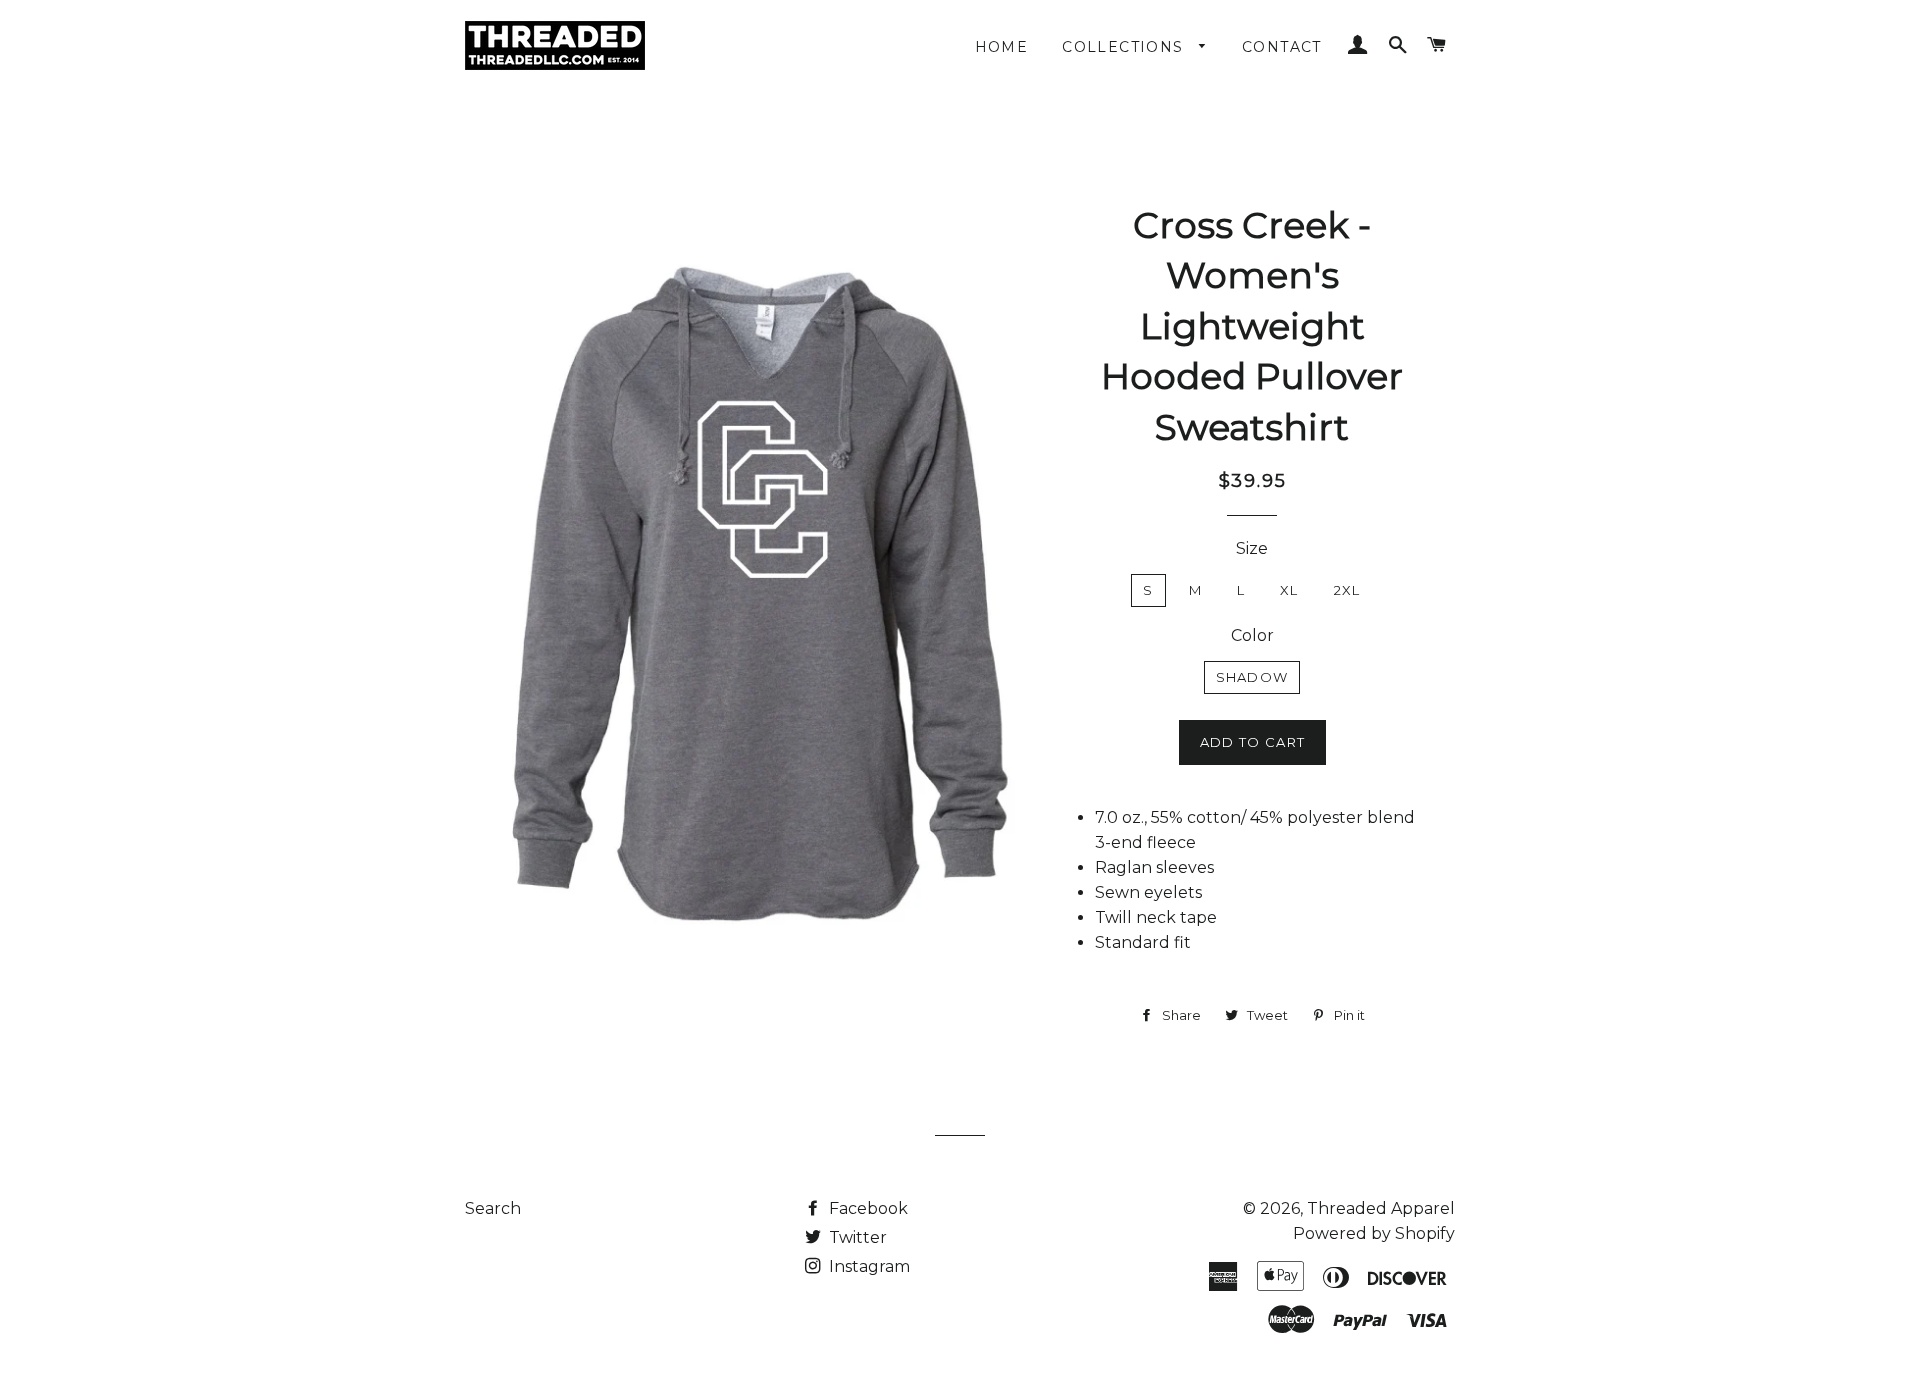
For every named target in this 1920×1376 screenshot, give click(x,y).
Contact (1282, 47)
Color (1252, 635)
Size (1252, 548)
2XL (1347, 590)
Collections (1125, 47)
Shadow (1252, 677)
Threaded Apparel (1381, 1208)
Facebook (866, 1208)
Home (1002, 47)
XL (1289, 590)
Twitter (856, 1237)
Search (493, 1208)
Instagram (867, 1266)
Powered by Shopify (1374, 1233)
